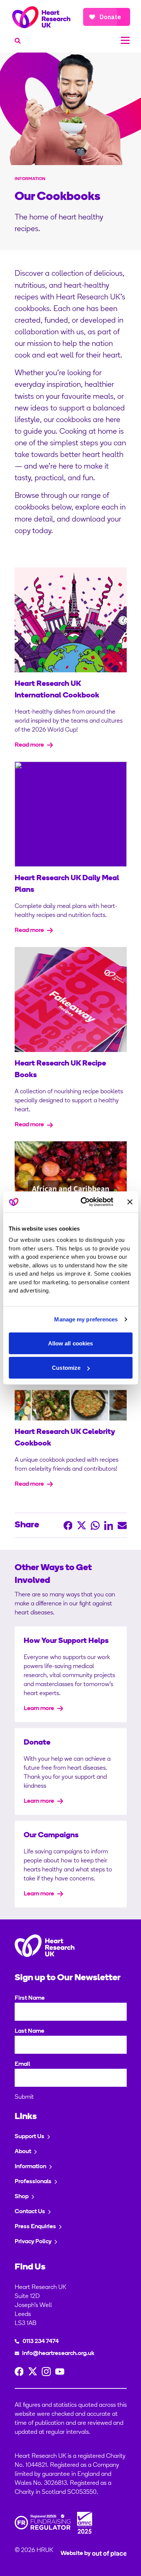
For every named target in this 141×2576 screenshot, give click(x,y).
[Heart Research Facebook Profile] (19, 2372)
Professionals (33, 2182)
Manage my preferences (86, 1319)
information (30, 179)
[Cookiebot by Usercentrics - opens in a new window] (84, 1202)
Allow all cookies (71, 1343)
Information (30, 2167)
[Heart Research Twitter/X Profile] (33, 2372)
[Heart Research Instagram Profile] (46, 2372)
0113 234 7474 (41, 2342)
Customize (66, 1368)
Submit (24, 2097)
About (23, 2152)
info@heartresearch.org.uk (58, 2354)
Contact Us (30, 2212)
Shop (22, 2197)
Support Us (30, 2137)
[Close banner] (130, 1202)
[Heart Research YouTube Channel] (60, 2372)
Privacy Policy (33, 2242)
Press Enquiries (35, 2227)
